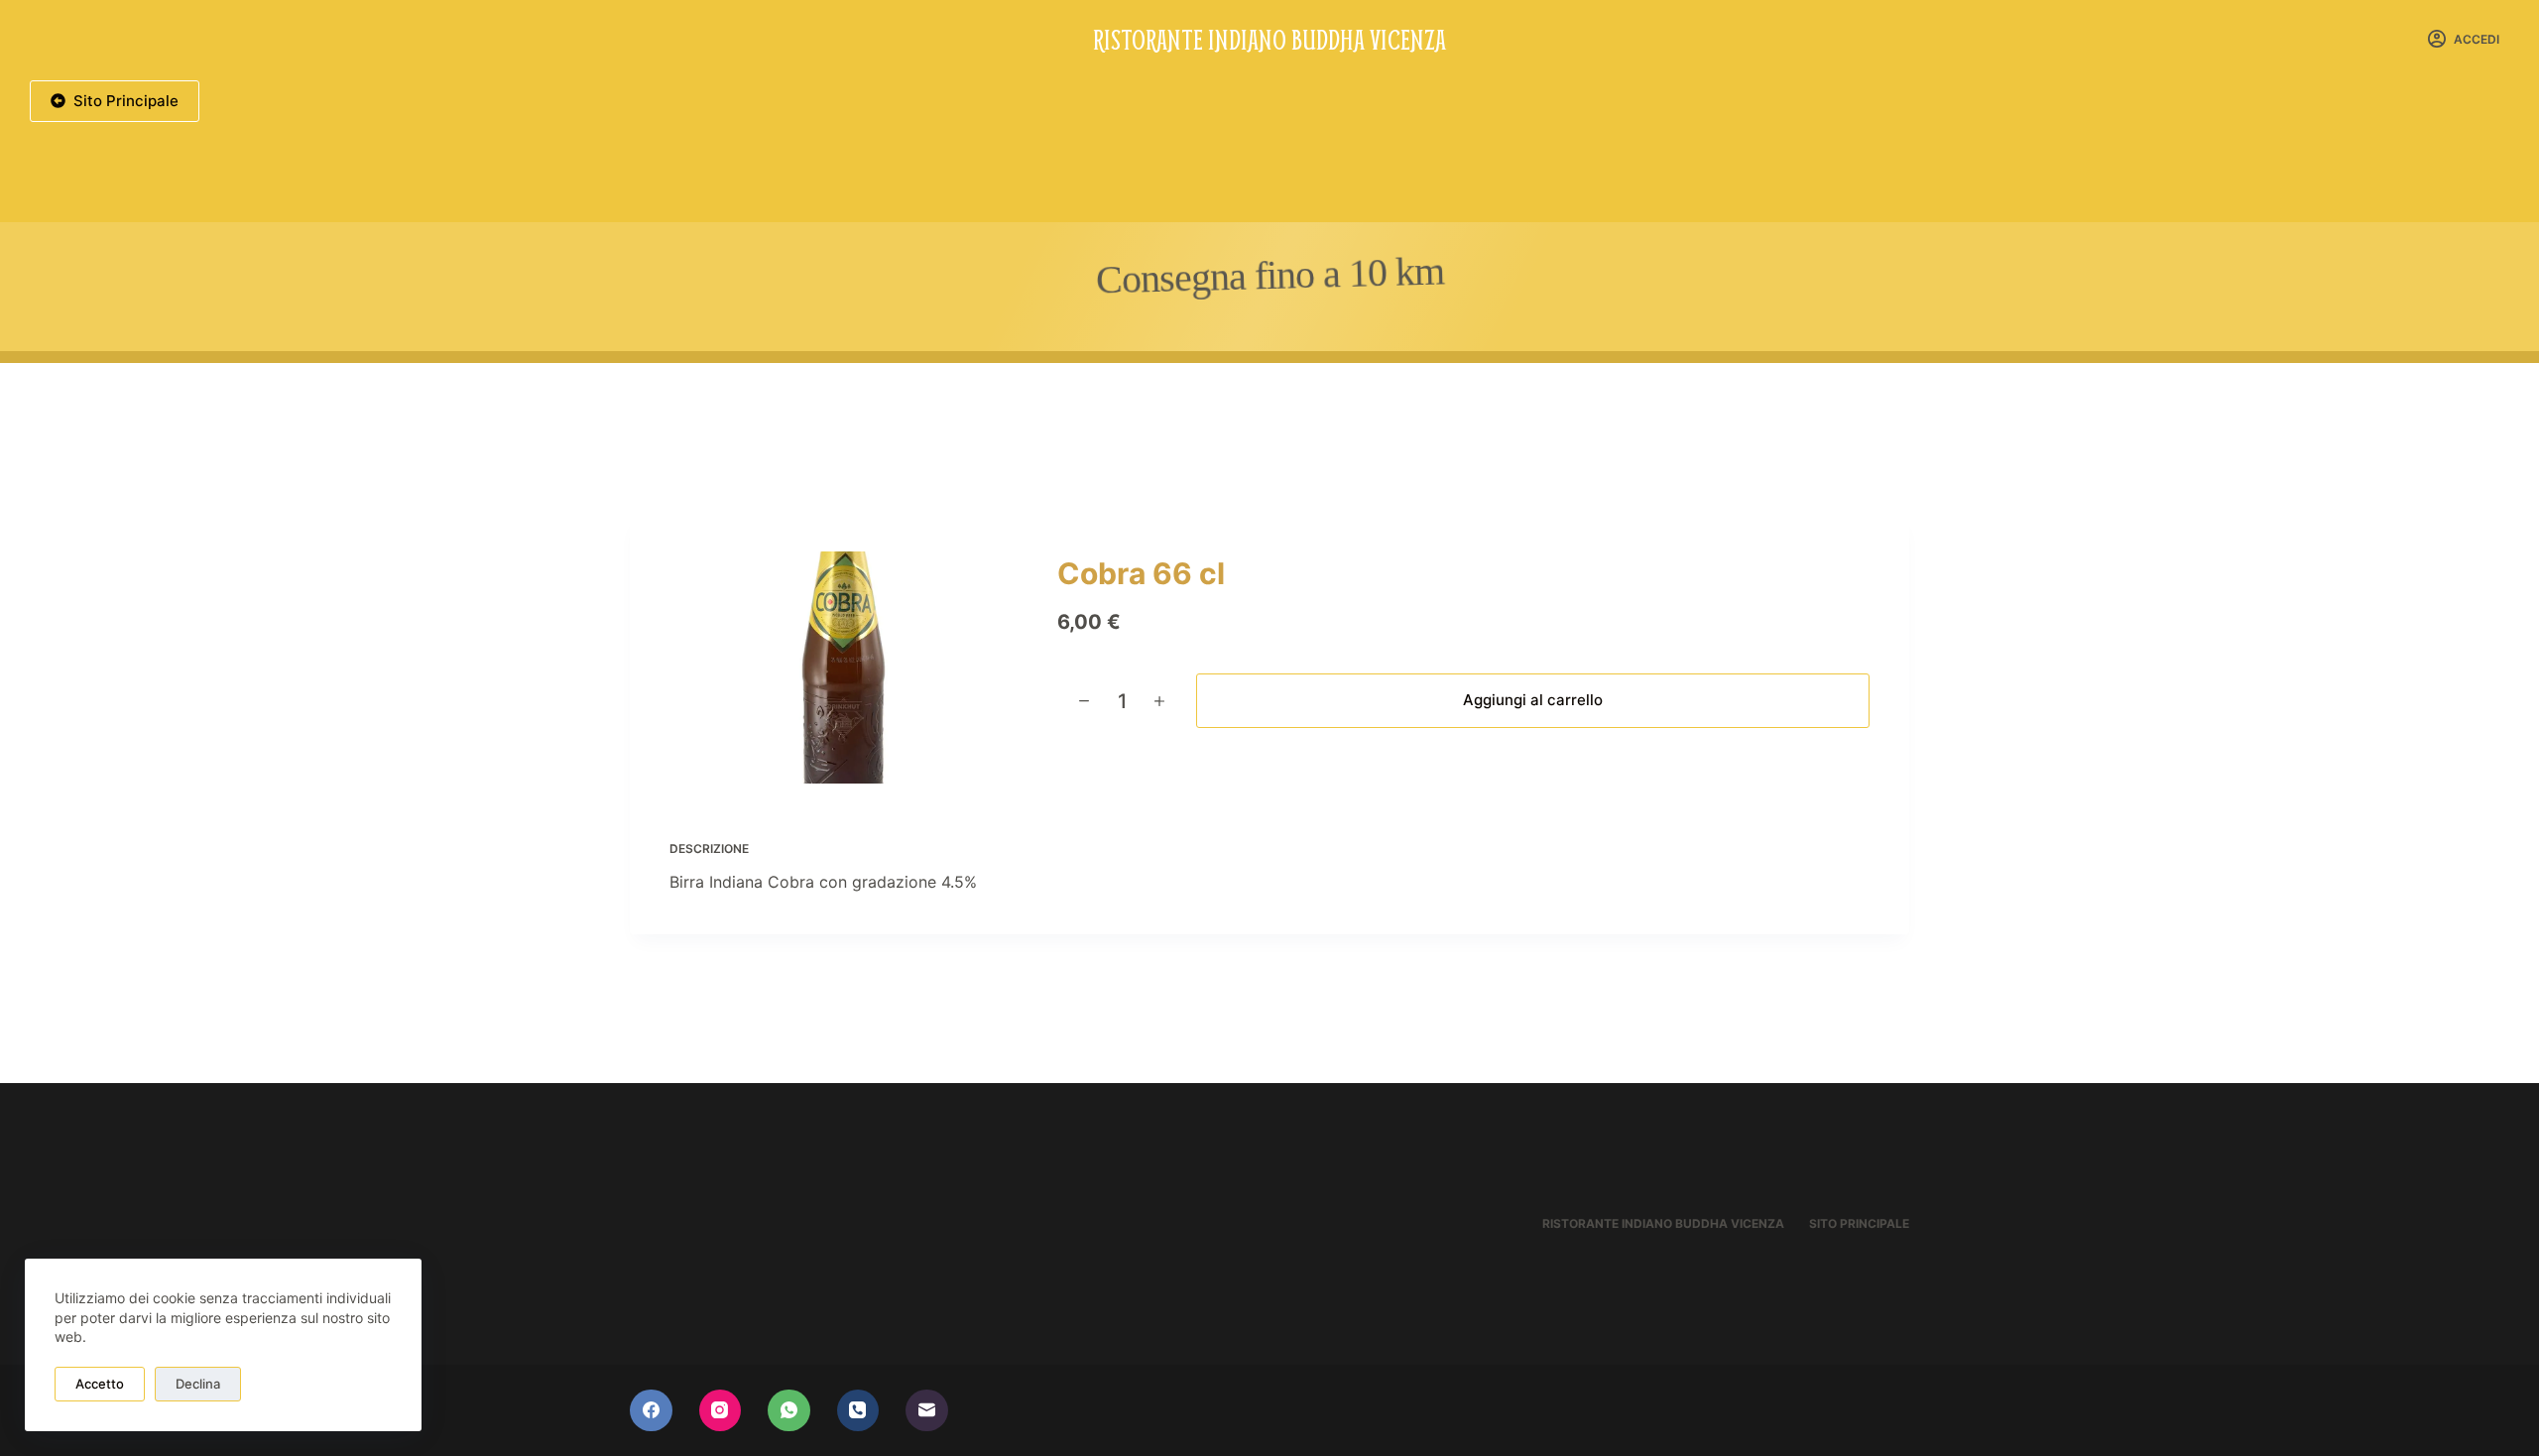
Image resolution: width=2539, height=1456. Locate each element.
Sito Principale (126, 101)
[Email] (927, 1411)
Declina (198, 1384)
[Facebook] (651, 1411)
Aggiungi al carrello (1533, 700)
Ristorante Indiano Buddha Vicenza (1269, 39)
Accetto (100, 1384)
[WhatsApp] (789, 1411)
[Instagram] (721, 1411)
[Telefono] (858, 1411)
